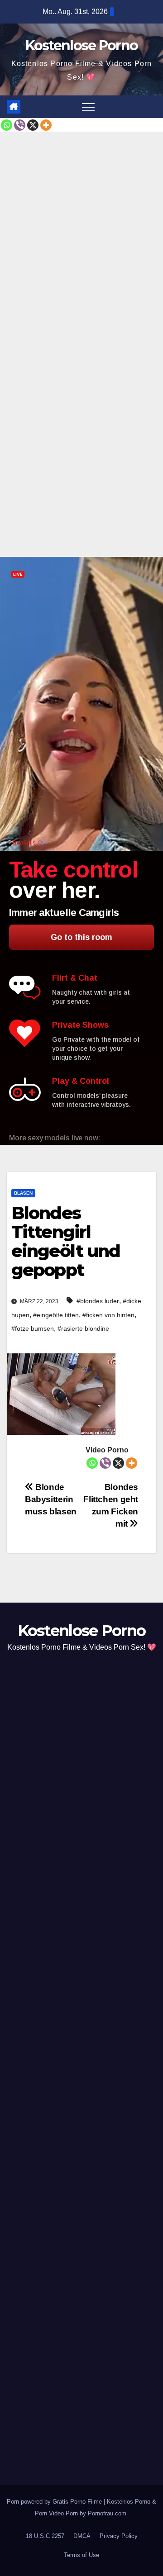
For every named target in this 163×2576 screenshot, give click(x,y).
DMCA (82, 2536)
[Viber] (20, 125)
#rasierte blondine (83, 1328)
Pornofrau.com (107, 2513)
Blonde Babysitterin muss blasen (51, 1499)
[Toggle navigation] (88, 107)
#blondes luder (98, 1301)
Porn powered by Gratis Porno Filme (55, 2502)
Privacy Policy (119, 2536)
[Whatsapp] (7, 125)
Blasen (23, 1193)
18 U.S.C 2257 (45, 2536)
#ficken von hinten (108, 1315)
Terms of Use (81, 2555)
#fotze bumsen (33, 1328)
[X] (33, 125)
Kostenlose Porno (82, 45)
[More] (46, 125)
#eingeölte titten (56, 1315)
